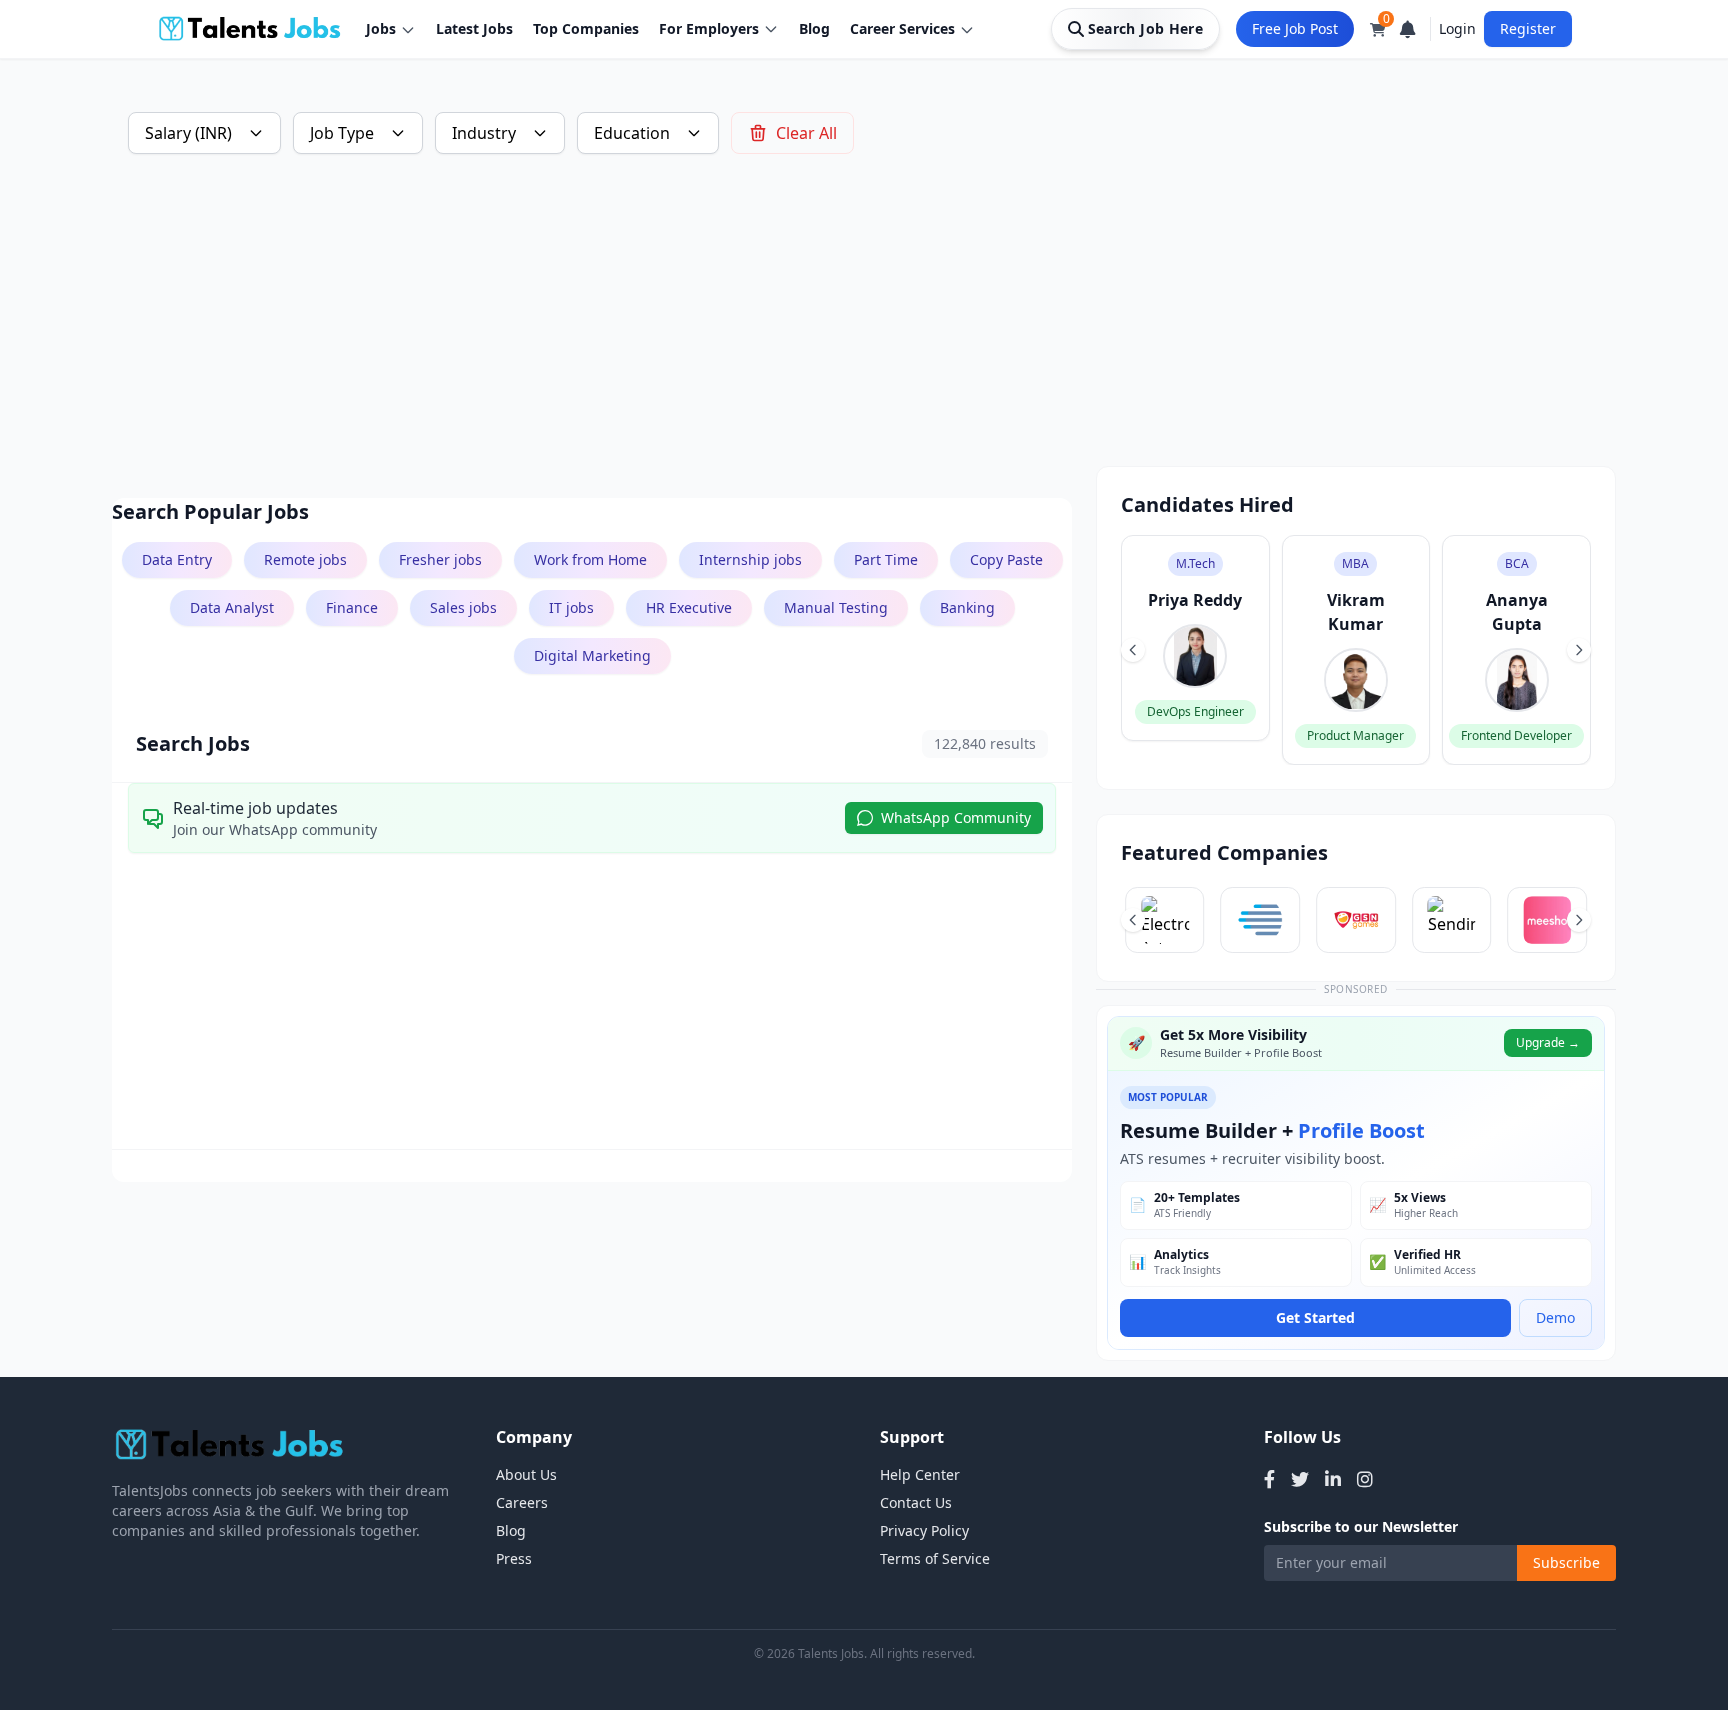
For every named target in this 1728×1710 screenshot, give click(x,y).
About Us (526, 1474)
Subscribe (1566, 1562)
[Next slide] (1579, 650)
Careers (522, 1502)
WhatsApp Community (956, 817)
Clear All (806, 133)
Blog (814, 28)
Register (1528, 28)
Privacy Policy (924, 1530)
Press (514, 1558)
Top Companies (586, 28)
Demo (1555, 1317)
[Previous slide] (1133, 650)
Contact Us (916, 1502)
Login (1457, 28)
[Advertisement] (712, 326)
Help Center (920, 1474)
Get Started (1315, 1317)
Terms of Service (935, 1558)
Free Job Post (1295, 28)
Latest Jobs (474, 28)
